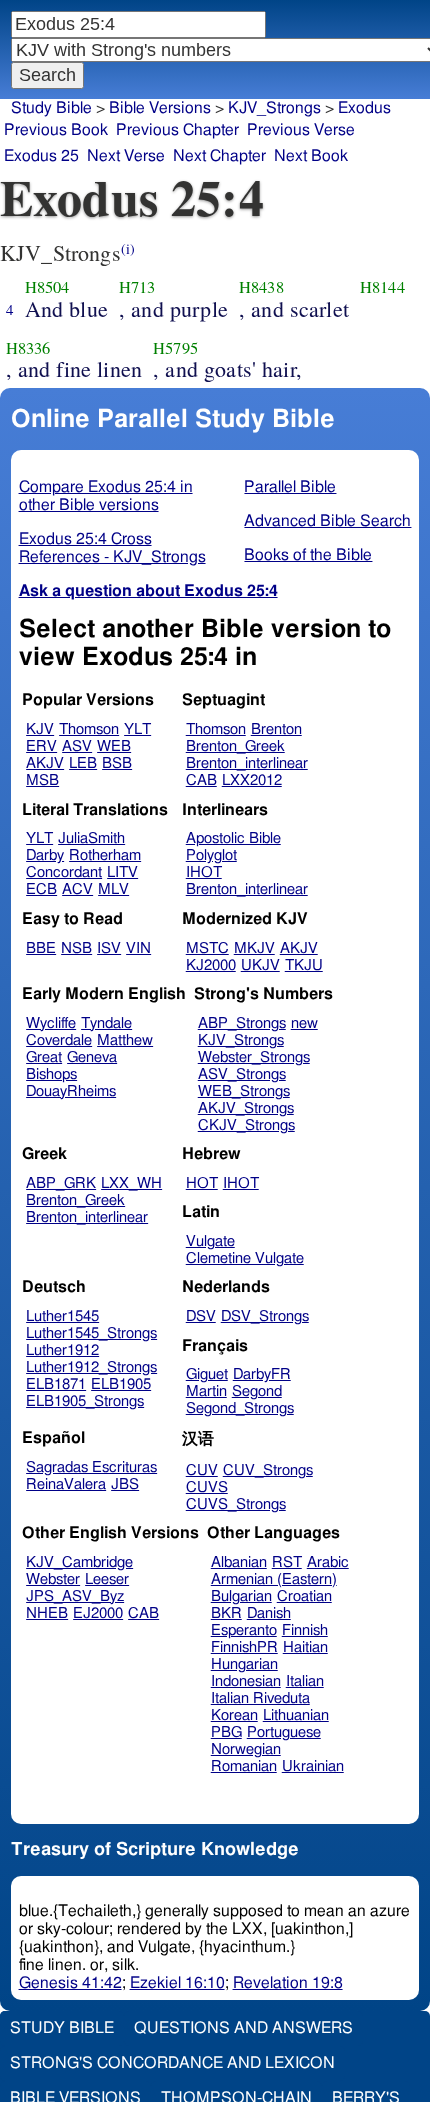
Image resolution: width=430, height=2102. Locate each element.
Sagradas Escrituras (91, 1467)
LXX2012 (252, 780)
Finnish (305, 1630)
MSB (42, 780)
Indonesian (246, 1681)
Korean (234, 1715)
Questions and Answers (243, 2028)
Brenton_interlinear (247, 763)
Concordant (64, 872)
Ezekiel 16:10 (177, 1983)
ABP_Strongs (242, 1023)
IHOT (204, 872)
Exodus (364, 108)
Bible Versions (160, 108)
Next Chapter (219, 156)
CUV (202, 1470)
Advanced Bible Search (327, 521)
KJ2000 (211, 965)
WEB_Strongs (244, 1091)
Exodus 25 (41, 156)
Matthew (125, 1040)
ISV (109, 948)
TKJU (304, 965)
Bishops (51, 1074)
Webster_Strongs (254, 1057)
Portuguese (284, 1732)
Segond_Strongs (240, 1408)
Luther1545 (62, 1316)
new (304, 1023)
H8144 (382, 287)
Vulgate (210, 1241)
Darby (45, 855)
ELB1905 (121, 1384)
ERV (41, 746)
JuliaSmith (91, 838)
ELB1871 (56, 1384)
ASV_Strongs (242, 1074)
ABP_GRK (61, 1183)
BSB (117, 763)
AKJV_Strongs (246, 1108)
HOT (202, 1183)
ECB (41, 889)
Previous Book (56, 130)
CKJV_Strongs (246, 1125)
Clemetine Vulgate (245, 1258)
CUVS (207, 1487)
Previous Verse (301, 130)
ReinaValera (66, 1484)
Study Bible (51, 108)
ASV (77, 746)
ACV (77, 889)
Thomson (89, 729)
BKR (226, 1613)
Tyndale (106, 1023)
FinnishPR (244, 1647)
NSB (76, 948)
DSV (201, 1316)
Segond (257, 1391)
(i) (128, 248)
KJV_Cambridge (79, 1562)
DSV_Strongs (265, 1316)
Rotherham (105, 855)
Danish (269, 1613)
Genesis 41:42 (70, 1983)
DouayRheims (71, 1091)
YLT (137, 729)
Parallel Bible (290, 487)
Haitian (305, 1647)
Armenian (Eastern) (274, 1579)
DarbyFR (262, 1374)
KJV (40, 729)
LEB (83, 763)
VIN (138, 948)
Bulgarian (241, 1596)
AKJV (45, 763)
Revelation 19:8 (288, 1983)
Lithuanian (296, 1715)
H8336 (28, 348)
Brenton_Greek (235, 746)
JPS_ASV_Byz (75, 1596)
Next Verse (126, 156)
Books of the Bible (308, 555)
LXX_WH (131, 1183)
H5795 (175, 348)
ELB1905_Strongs (85, 1401)
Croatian (304, 1596)
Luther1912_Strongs (91, 1367)
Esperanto (244, 1630)
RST (287, 1562)
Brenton (276, 729)
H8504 (47, 287)
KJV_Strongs (241, 1040)
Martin (206, 1391)
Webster (53, 1579)
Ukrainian (313, 1766)
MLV (113, 889)
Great (44, 1057)
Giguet (207, 1374)
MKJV (254, 948)
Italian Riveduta (260, 1698)
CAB (201, 780)
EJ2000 (98, 1613)
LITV (122, 872)
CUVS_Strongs (236, 1504)
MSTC (207, 948)
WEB (114, 746)
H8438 (261, 287)
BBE (41, 948)
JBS (125, 1484)
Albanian (239, 1562)
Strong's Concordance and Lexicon (172, 2063)
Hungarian (244, 1664)
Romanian (244, 1766)
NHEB (47, 1613)
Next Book (311, 156)
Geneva (92, 1057)
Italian (305, 1681)
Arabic (328, 1562)
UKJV (260, 965)
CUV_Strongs (268, 1470)
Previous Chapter (177, 130)
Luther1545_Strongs (91, 1333)
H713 (137, 287)
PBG (226, 1732)
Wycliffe (51, 1023)
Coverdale (59, 1040)
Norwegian (246, 1749)
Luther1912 (62, 1350)
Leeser (107, 1579)
